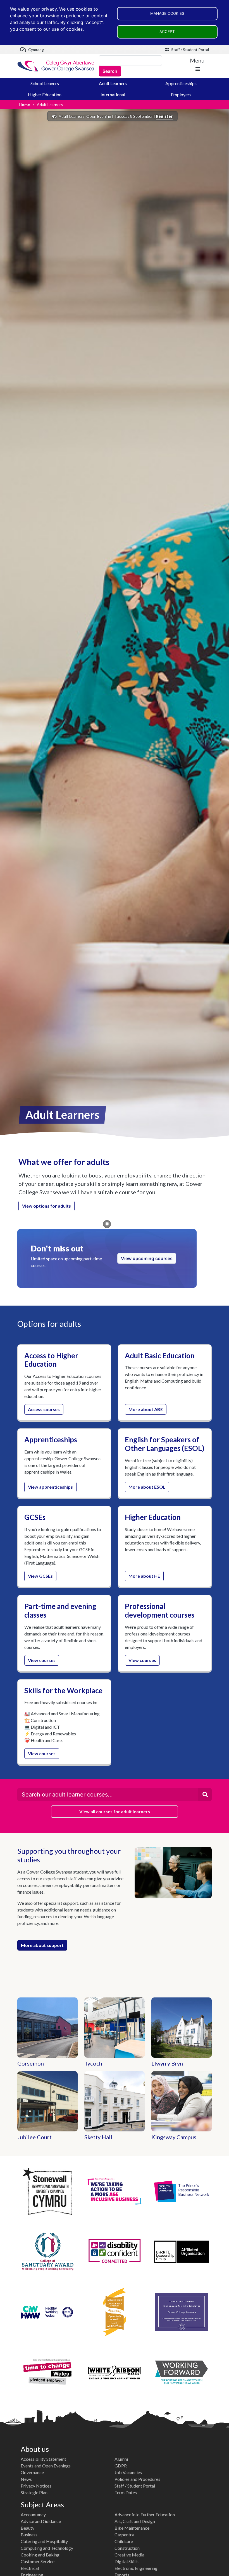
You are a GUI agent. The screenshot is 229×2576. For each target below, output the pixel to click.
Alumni (121, 2459)
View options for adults (46, 1206)
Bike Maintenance (132, 2528)
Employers (181, 94)
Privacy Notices (36, 2486)
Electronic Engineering (136, 2568)
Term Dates (126, 2492)
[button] (205, 1795)
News (26, 2479)
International (113, 94)
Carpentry (124, 2535)
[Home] (56, 66)
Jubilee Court (34, 2137)
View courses (42, 1660)
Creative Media (129, 2555)
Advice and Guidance (41, 2521)
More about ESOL (147, 1487)
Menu (197, 60)
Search (110, 71)
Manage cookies (167, 13)
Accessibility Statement (43, 2459)
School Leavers (45, 83)
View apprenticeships (50, 1487)
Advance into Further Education (145, 2514)
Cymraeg (36, 50)
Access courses (44, 1409)
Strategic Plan (34, 2492)
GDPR (121, 2466)
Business (29, 2535)
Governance (32, 2472)
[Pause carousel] (107, 1224)
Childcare (124, 2541)
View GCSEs (40, 1576)
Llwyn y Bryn (167, 2063)
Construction (127, 2548)
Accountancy (33, 2514)
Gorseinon (31, 2063)
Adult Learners (113, 83)
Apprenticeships (181, 83)
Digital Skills (127, 2561)
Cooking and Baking (40, 2555)
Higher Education (45, 94)
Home (24, 105)
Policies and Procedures (137, 2479)
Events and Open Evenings (46, 2466)
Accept (167, 32)
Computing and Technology (47, 2548)
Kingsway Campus (174, 2137)
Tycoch (93, 2063)
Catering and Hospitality (44, 2541)
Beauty (28, 2528)
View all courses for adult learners (115, 1811)
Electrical (30, 2568)
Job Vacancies (128, 2472)
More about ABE (146, 1409)
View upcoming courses (147, 1258)
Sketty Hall (98, 2137)
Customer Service (38, 2561)
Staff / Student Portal (190, 50)
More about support (42, 1945)
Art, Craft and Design (135, 2521)
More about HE (144, 1576)
